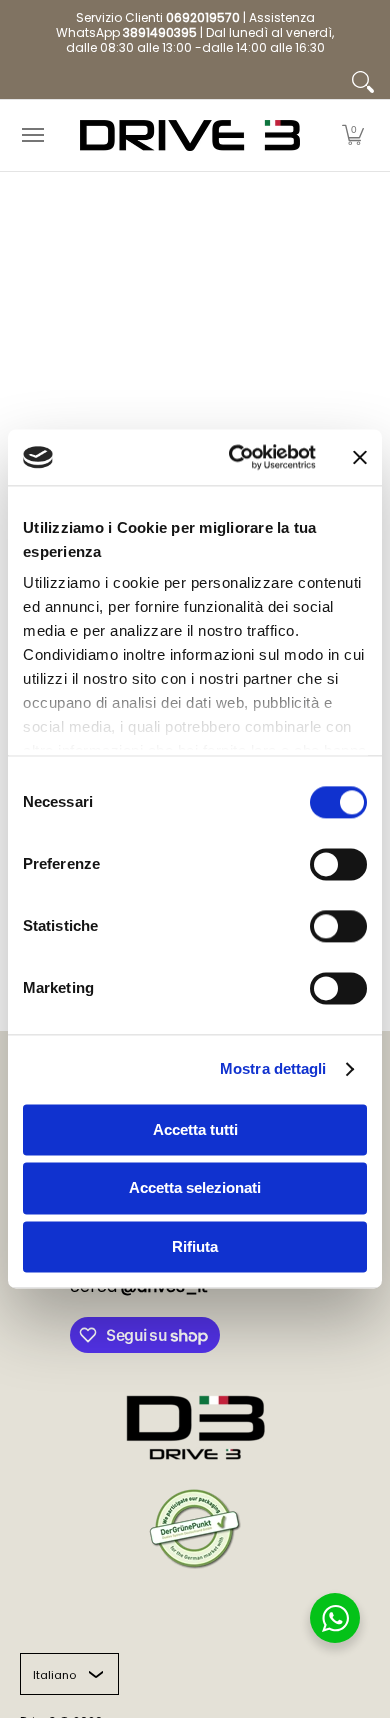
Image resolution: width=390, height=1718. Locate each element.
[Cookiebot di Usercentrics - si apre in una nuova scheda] (236, 457)
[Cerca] (363, 82)
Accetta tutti (195, 1129)
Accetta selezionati (195, 1188)
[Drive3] (190, 135)
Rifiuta (195, 1246)
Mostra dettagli (273, 1068)
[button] (353, 135)
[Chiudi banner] (360, 457)
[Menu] (32, 135)
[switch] (338, 864)
